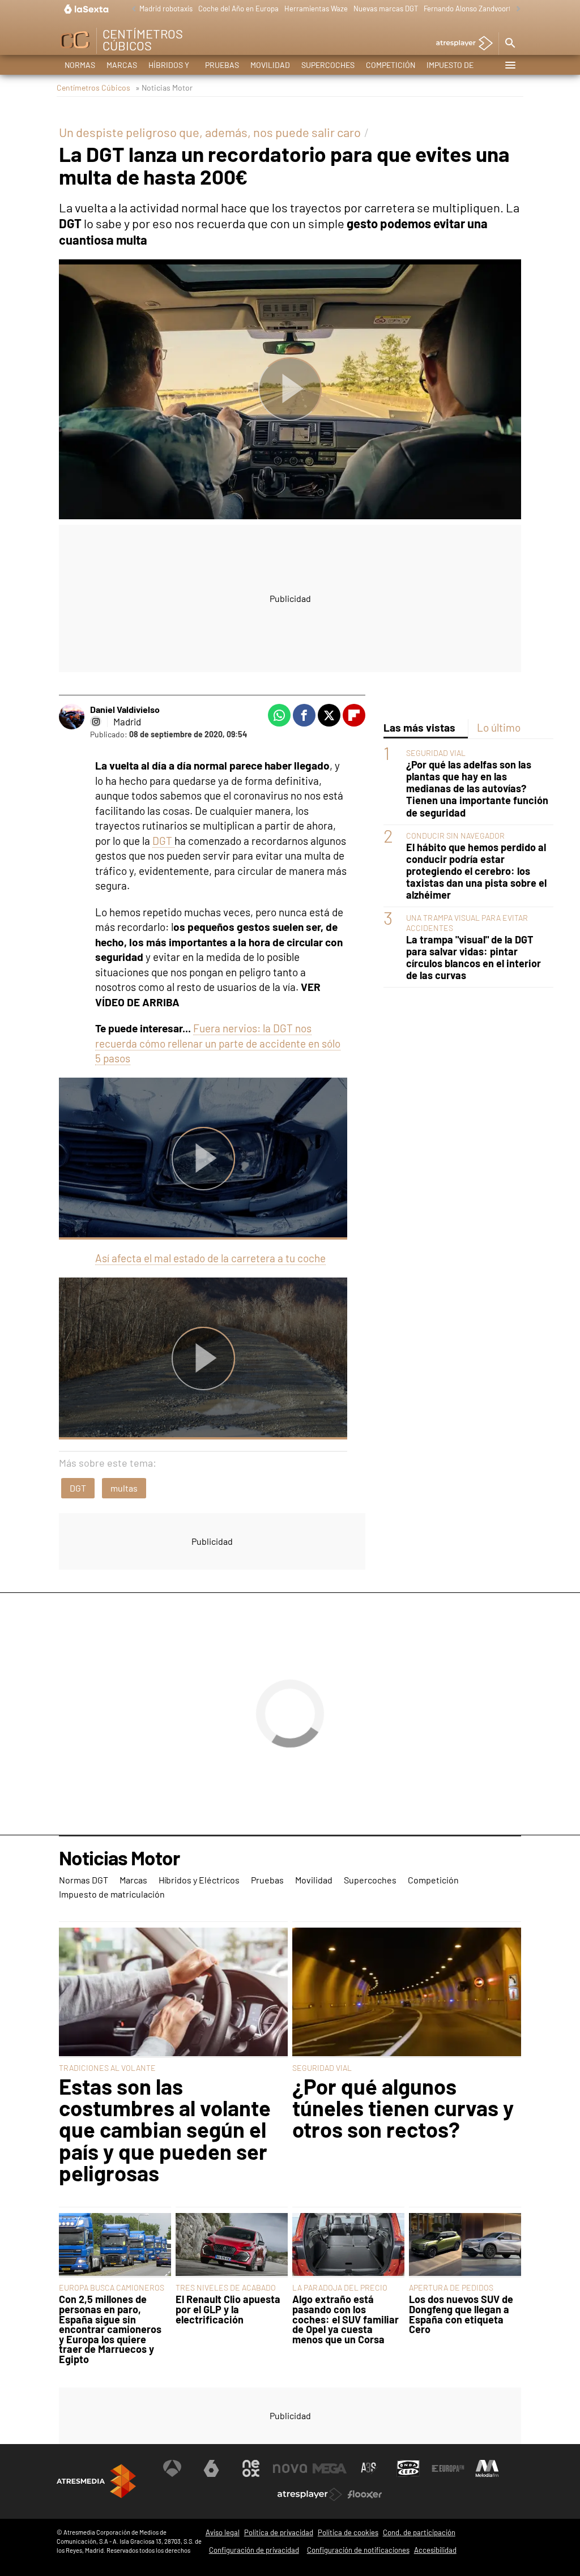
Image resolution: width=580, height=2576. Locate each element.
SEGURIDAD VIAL (436, 753)
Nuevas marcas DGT (386, 8)
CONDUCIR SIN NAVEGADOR (455, 836)
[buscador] (510, 44)
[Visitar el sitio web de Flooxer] (365, 2494)
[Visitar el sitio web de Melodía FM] (487, 2468)
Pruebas (222, 65)
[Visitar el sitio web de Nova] (290, 2468)
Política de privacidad (279, 2532)
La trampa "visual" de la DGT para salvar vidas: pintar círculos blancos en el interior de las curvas (474, 958)
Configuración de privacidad (254, 2550)
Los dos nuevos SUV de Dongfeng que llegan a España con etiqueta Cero (461, 2314)
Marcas (122, 65)
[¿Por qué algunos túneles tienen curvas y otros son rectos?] (407, 1993)
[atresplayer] (460, 44)
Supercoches (328, 65)
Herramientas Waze (316, 8)
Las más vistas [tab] (419, 727)
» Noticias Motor (164, 87)
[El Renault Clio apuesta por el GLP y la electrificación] (232, 2246)
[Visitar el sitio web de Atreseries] (369, 2468)
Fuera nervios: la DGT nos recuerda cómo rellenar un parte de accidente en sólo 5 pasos (218, 1043)
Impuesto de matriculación (457, 67)
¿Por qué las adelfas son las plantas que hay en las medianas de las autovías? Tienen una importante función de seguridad (477, 789)
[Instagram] (96, 721)
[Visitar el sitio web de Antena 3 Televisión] (172, 2468)
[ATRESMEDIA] (96, 2481)
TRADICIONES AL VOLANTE (107, 2068)
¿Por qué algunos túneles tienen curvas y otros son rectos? (403, 2108)
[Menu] (510, 65)
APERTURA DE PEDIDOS (451, 2287)
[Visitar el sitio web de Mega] (330, 2468)
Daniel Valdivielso (125, 709)
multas (124, 1488)
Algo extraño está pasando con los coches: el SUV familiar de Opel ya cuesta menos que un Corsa (346, 2319)
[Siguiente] (515, 9)
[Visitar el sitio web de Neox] (251, 2468)
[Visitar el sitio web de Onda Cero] (408, 2468)
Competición (391, 65)
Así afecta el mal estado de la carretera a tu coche (210, 1258)
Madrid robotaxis (166, 8)
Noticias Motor (119, 1859)
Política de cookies (348, 2532)
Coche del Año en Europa (238, 8)
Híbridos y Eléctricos (171, 67)
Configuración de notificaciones (358, 2550)
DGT (163, 841)
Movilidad (270, 65)
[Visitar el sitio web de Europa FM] (448, 2468)
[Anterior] (131, 9)
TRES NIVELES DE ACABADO (226, 2287)
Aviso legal (223, 2532)
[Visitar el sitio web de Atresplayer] (310, 2494)
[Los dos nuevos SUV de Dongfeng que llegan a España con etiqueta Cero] (465, 2246)
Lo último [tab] (499, 727)
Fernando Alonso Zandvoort (468, 8)
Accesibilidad (435, 2550)
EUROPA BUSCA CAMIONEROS (112, 2287)
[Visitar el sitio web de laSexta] (211, 2468)
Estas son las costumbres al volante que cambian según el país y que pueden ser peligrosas (165, 2130)
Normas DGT (80, 67)
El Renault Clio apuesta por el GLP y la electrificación (228, 2310)
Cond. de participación (419, 2532)
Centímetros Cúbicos (93, 87)
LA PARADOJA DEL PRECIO (340, 2287)
